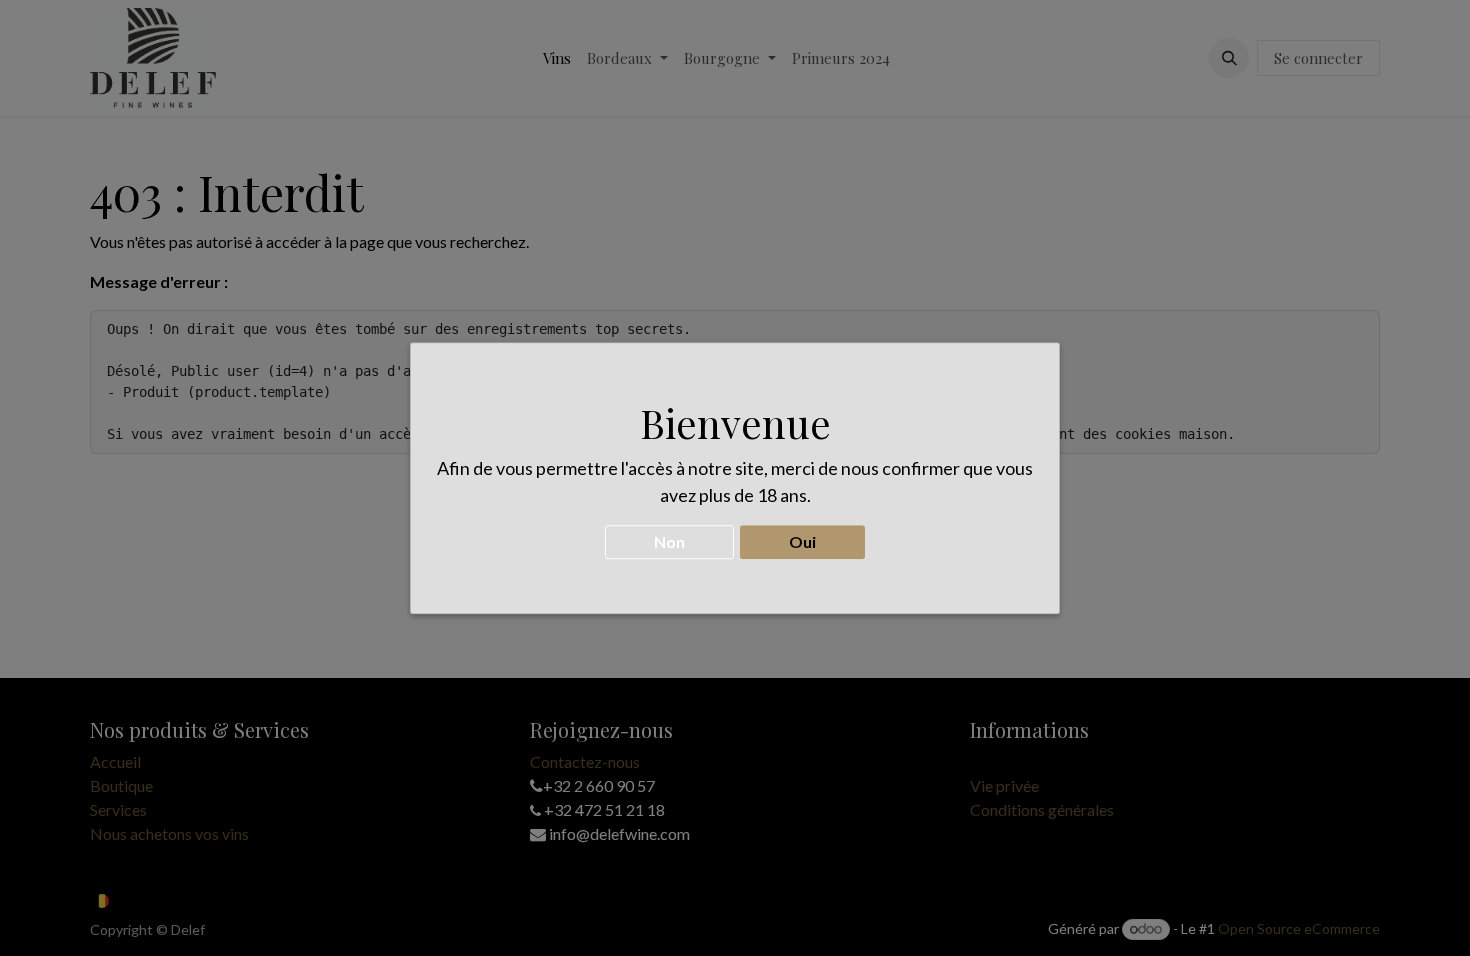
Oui (802, 541)
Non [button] (669, 541)
